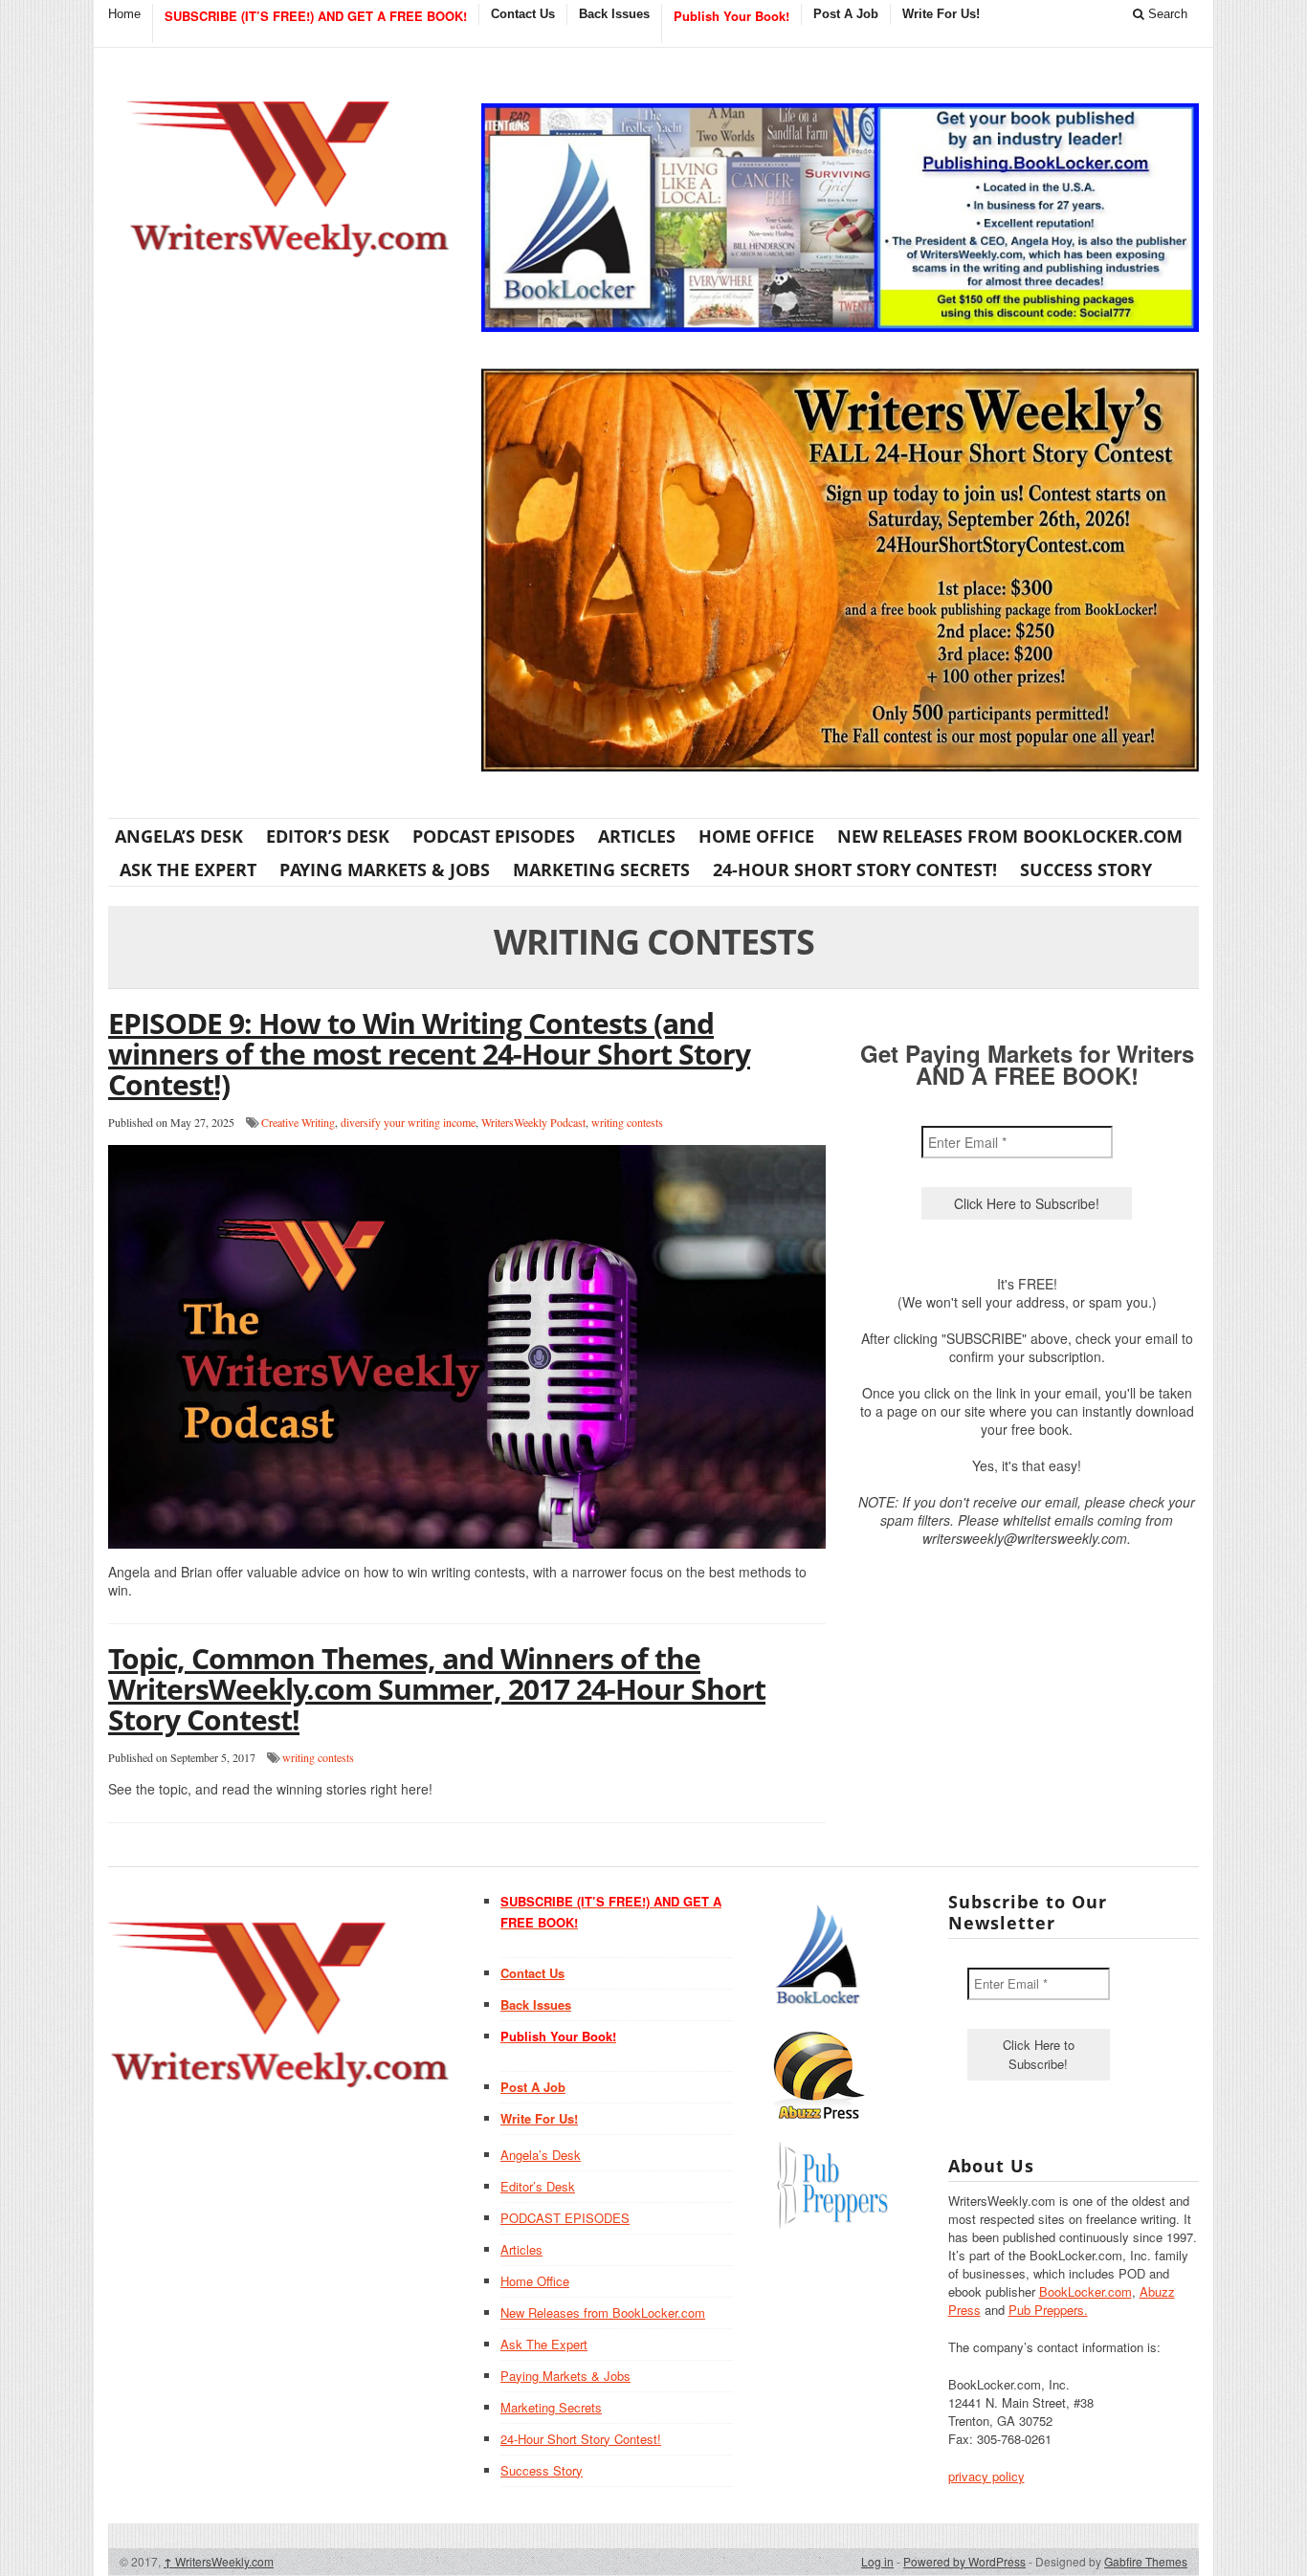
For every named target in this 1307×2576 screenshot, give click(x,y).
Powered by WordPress (964, 2561)
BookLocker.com (1085, 2291)
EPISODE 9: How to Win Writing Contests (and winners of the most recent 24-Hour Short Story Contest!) (429, 1054)
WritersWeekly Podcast (533, 1122)
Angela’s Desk (179, 836)
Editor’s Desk (328, 836)
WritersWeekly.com (219, 2561)
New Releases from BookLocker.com (1010, 836)
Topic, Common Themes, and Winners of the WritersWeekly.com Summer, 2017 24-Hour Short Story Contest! (437, 1689)
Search (1166, 14)
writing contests (627, 1122)
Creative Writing (298, 1122)
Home (124, 14)
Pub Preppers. (1048, 2310)
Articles (637, 836)
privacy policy (986, 2476)
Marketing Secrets (601, 870)
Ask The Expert (188, 870)
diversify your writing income (408, 1122)
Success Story (1086, 870)
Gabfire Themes (1146, 2561)
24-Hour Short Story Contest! (855, 870)
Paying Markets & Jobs (385, 870)
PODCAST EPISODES (494, 836)
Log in (877, 2561)
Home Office (756, 836)
